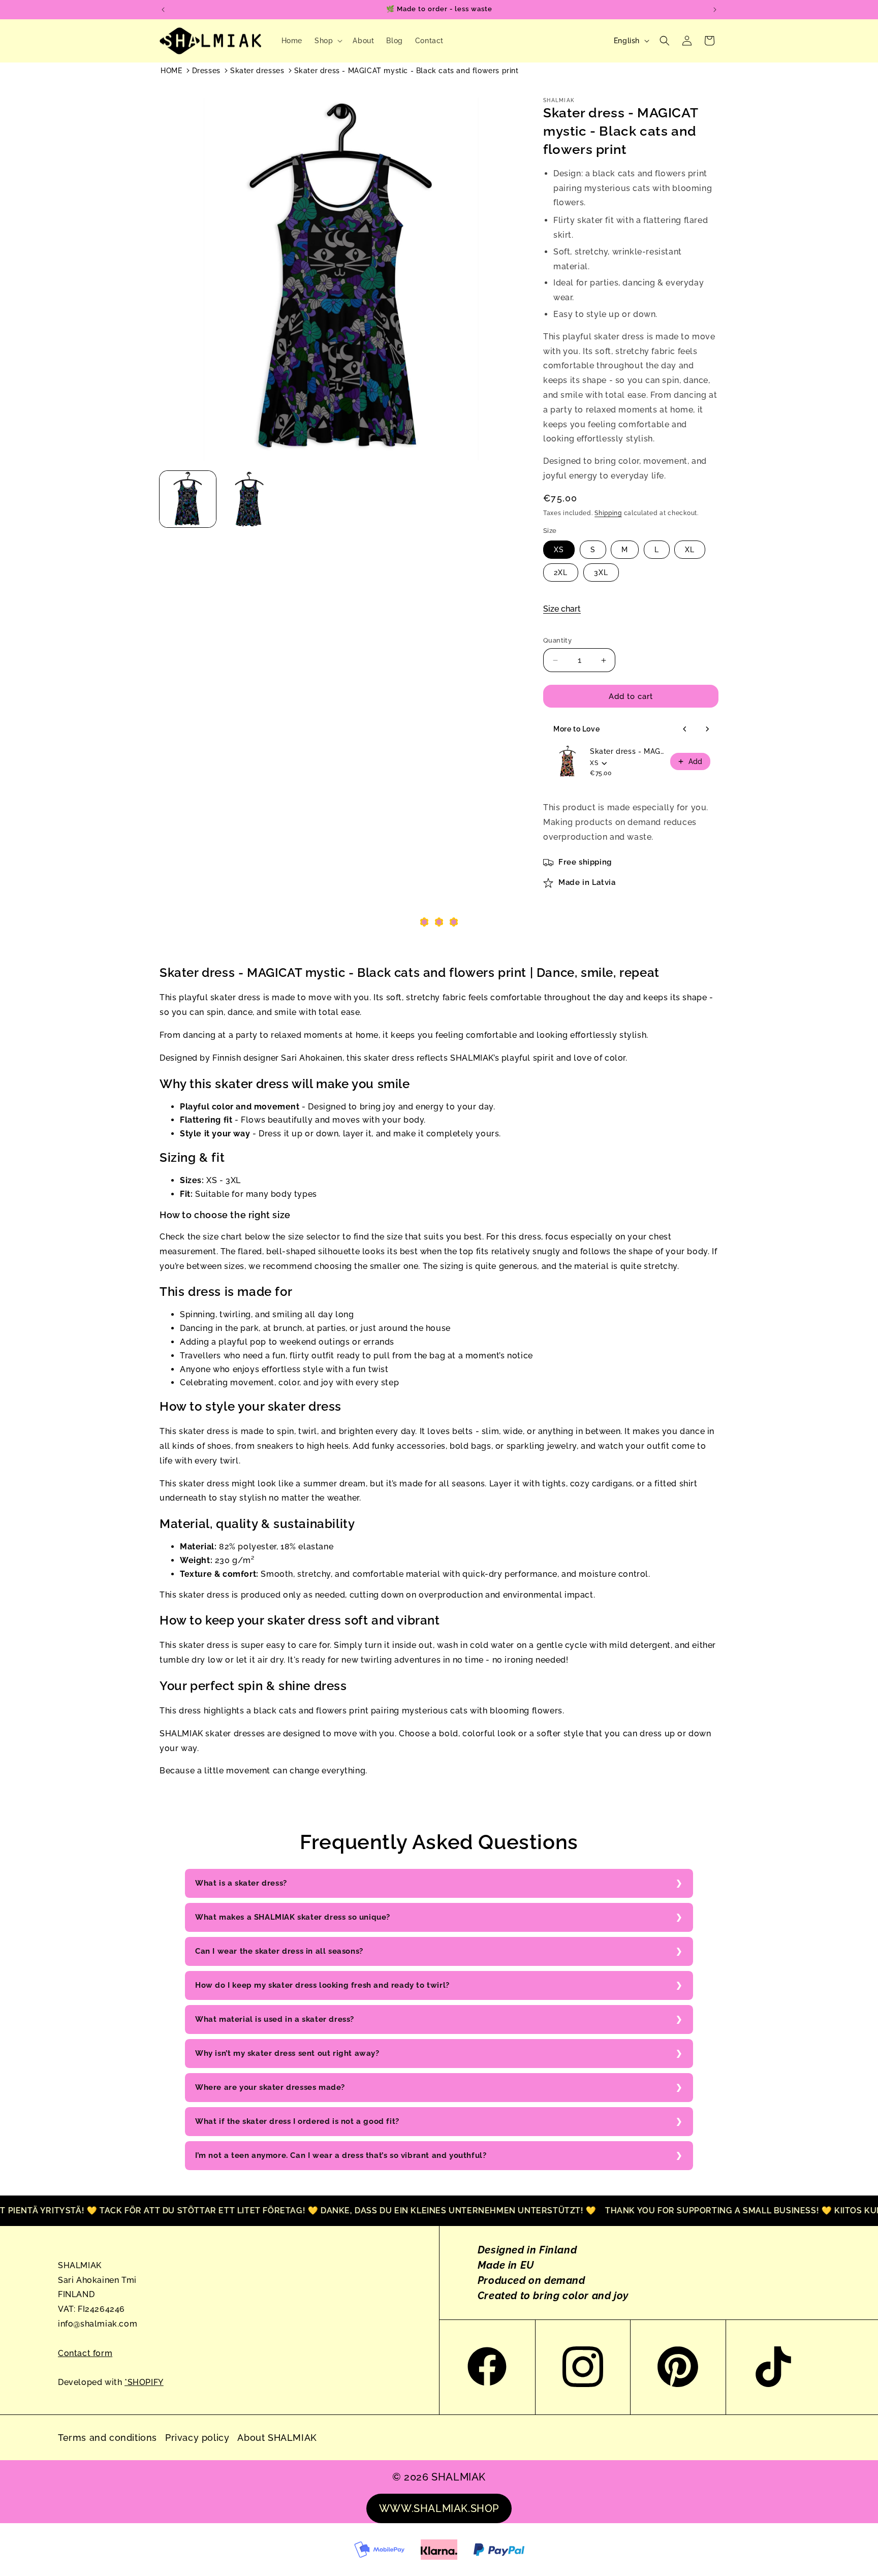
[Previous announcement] (163, 10)
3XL (601, 573)
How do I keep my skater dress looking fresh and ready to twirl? (322, 1985)
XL (690, 550)
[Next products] (707, 729)
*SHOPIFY (144, 2382)
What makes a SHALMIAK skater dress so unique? (293, 1917)
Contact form (85, 2353)
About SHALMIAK (277, 2438)
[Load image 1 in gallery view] (188, 499)
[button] (327, 41)
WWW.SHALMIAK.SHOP (439, 2508)
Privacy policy (197, 2438)
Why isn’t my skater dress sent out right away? (287, 2053)
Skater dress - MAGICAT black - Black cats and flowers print (627, 751)
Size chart (562, 609)
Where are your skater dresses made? (270, 2087)
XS (559, 550)
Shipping (608, 513)
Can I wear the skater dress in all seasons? (279, 1951)
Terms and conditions (107, 2438)
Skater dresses (257, 71)
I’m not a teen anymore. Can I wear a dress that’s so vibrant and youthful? (341, 2155)
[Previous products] (685, 729)
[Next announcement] (715, 10)
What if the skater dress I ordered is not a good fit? (297, 2121)
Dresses (206, 71)
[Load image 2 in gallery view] (249, 499)
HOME (171, 71)
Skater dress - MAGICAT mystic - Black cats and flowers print (406, 71)
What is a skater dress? (241, 1883)
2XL (561, 573)
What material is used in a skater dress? (275, 2019)
